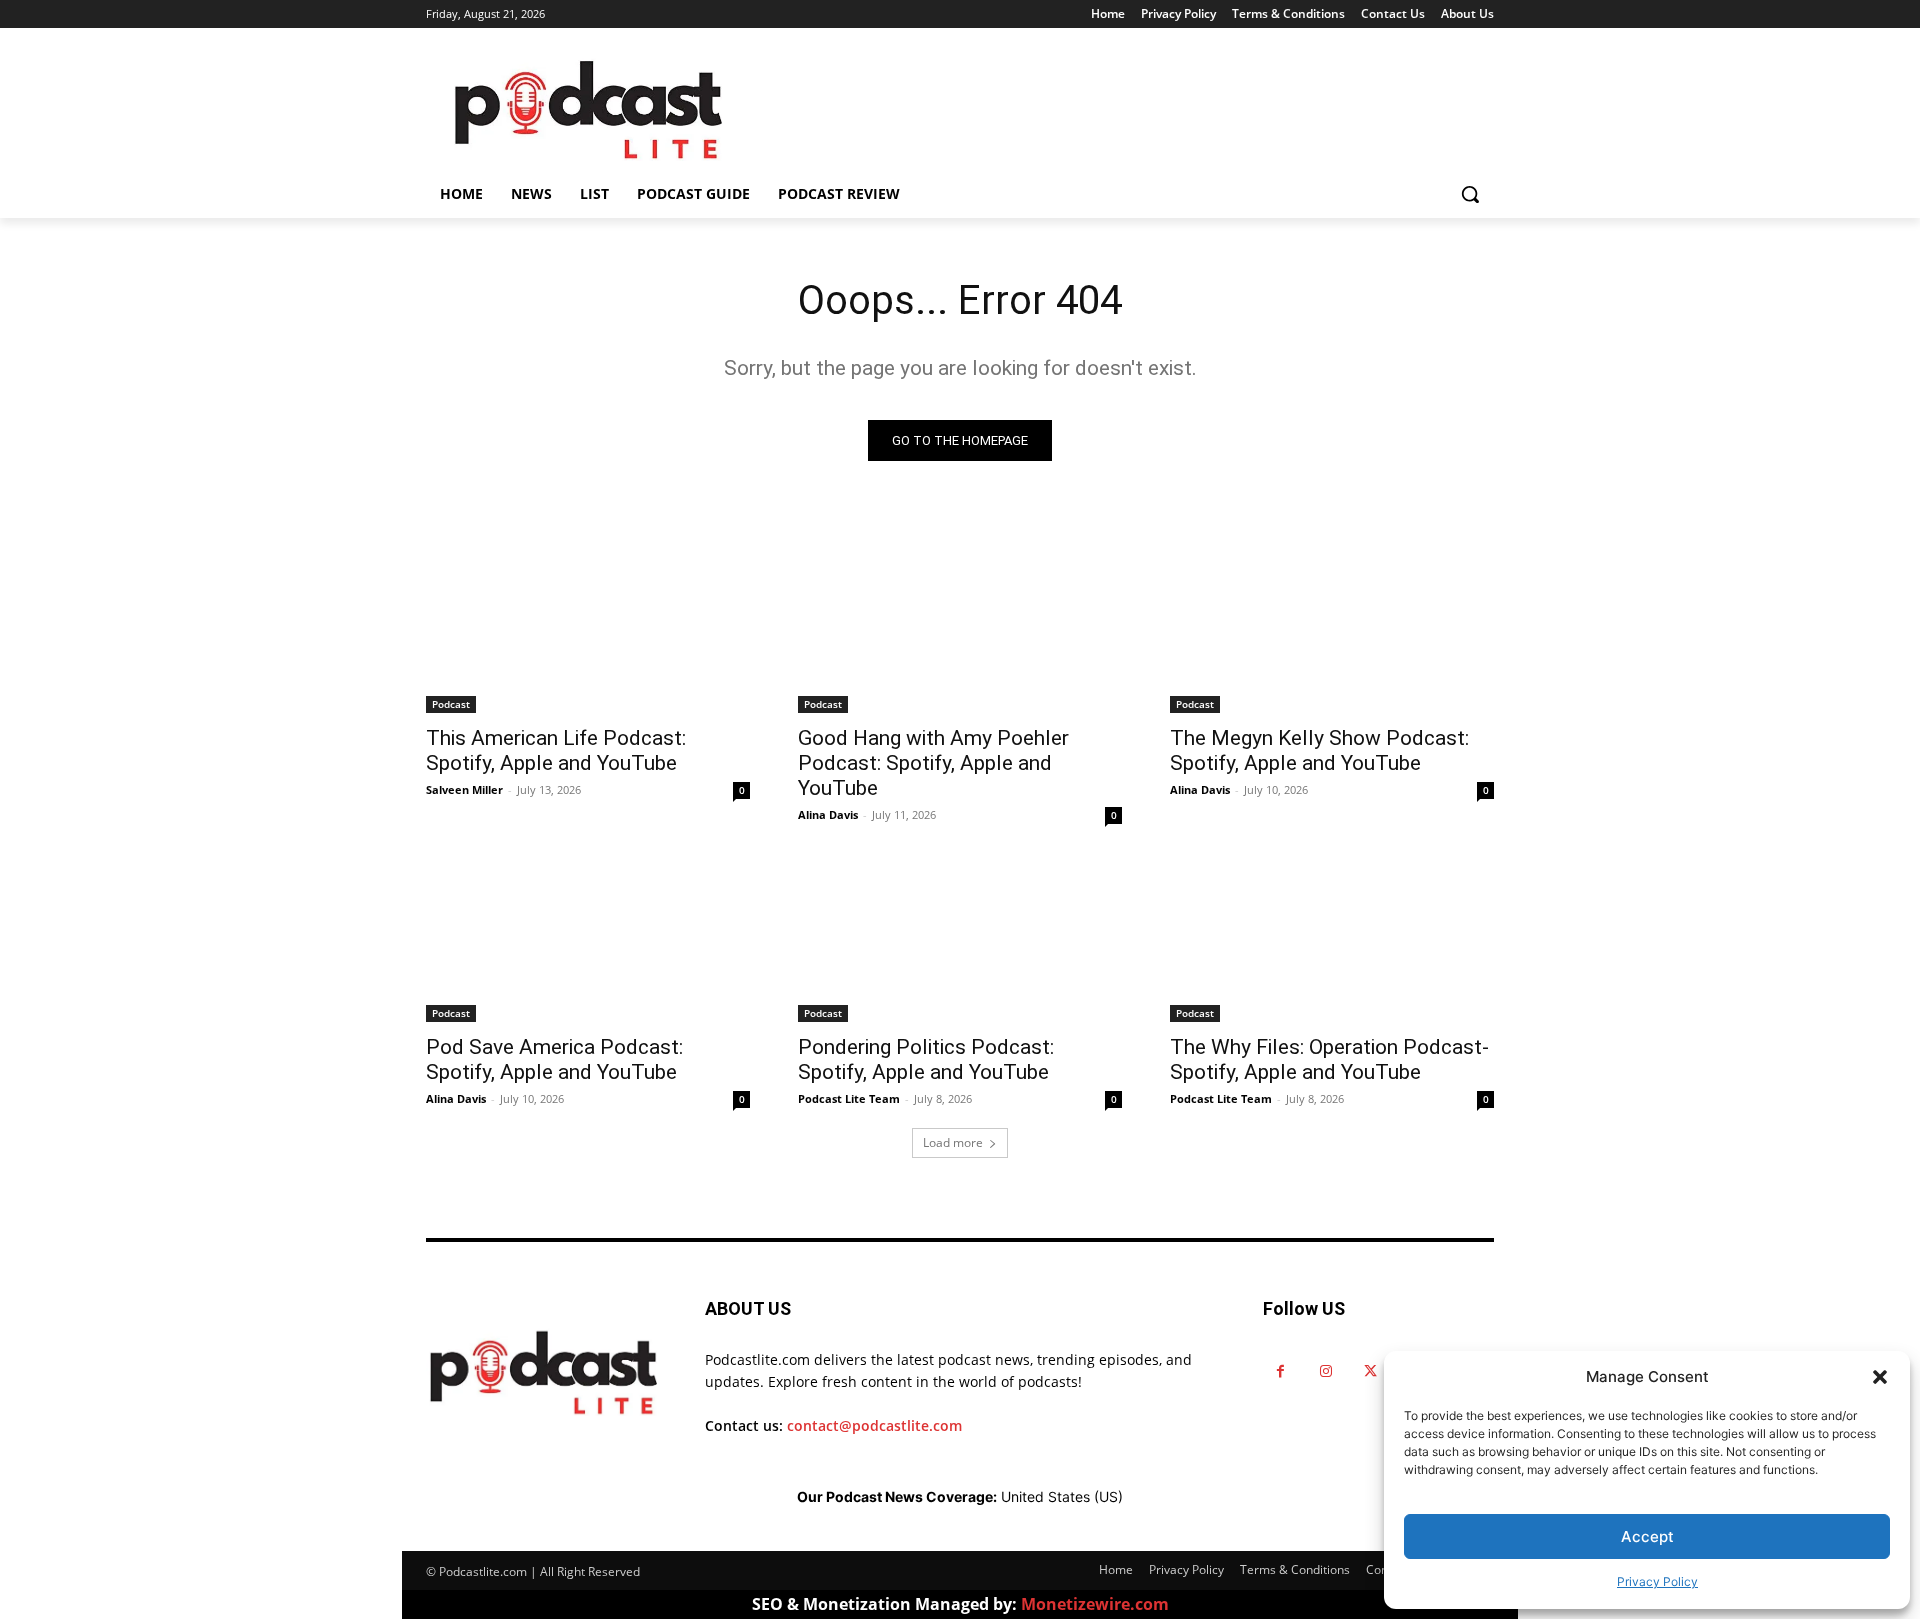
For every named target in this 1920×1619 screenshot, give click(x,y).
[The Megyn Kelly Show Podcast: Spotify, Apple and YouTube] (1332, 632)
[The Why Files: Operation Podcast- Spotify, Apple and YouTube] (1332, 941)
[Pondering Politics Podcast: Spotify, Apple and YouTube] (960, 941)
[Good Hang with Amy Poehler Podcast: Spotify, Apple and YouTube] (960, 632)
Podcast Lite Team (849, 1098)
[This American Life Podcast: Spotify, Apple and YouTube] (588, 632)
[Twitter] (1370, 1371)
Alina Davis (828, 814)
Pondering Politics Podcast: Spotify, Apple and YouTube (926, 1059)
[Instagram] (1325, 1371)
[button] (1880, 1377)
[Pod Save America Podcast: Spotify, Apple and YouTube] (588, 941)
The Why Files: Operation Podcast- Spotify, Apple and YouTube (1329, 1059)
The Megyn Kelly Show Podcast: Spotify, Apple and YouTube (1319, 750)
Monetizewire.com (1095, 1604)
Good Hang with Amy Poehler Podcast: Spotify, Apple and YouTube (933, 763)
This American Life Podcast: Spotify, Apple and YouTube (556, 750)
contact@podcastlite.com (874, 1425)
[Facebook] (1280, 1371)
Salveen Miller (464, 789)
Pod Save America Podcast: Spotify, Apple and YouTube (554, 1059)
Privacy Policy (1657, 1581)
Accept (1647, 1536)
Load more (953, 1142)
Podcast (451, 704)
